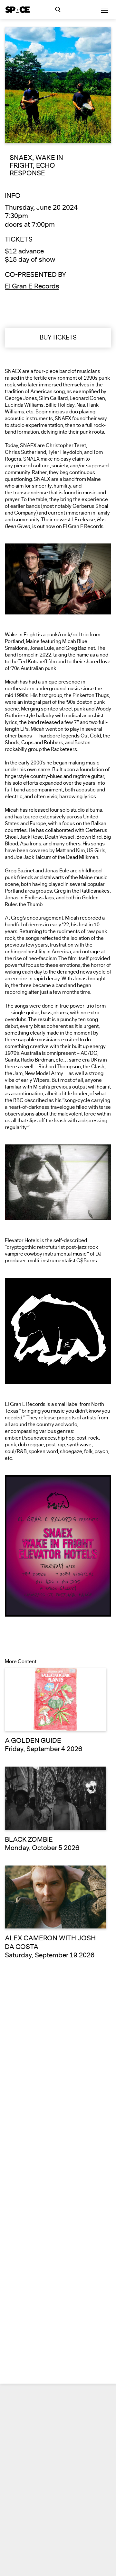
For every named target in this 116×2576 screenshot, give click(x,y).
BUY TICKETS (58, 338)
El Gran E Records (32, 286)
